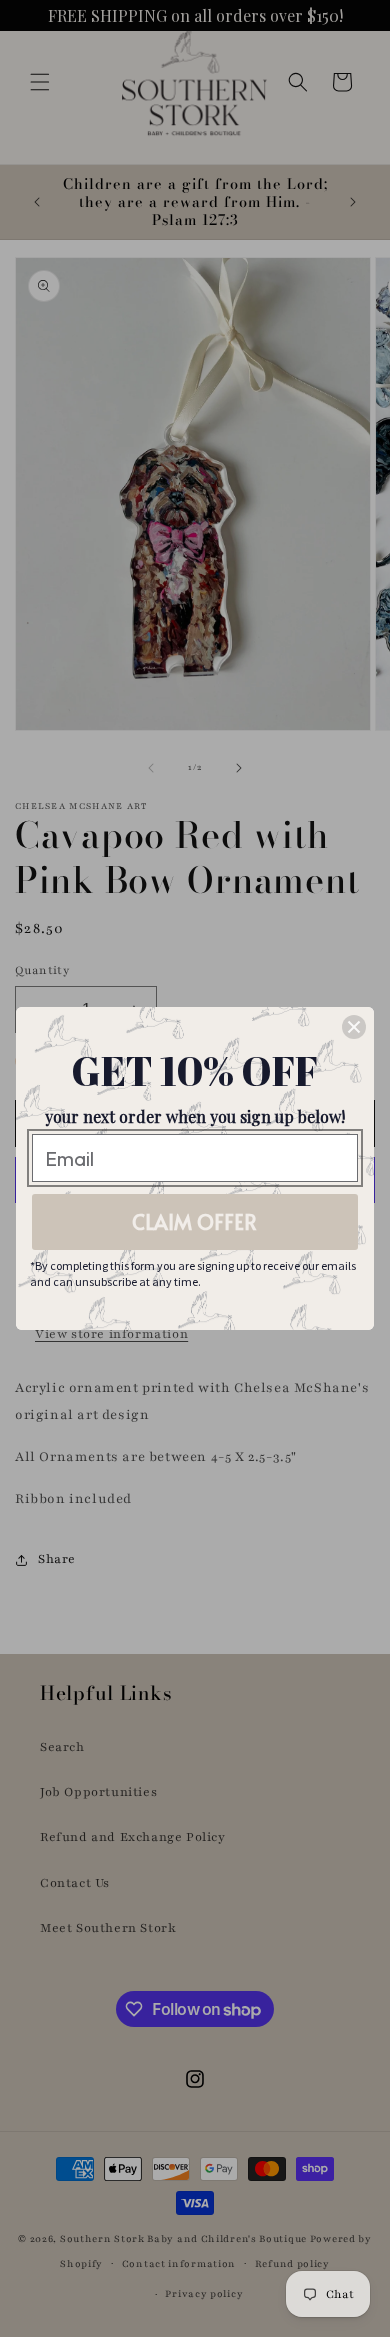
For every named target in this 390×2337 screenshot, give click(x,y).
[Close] (354, 1027)
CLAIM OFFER (194, 1222)
